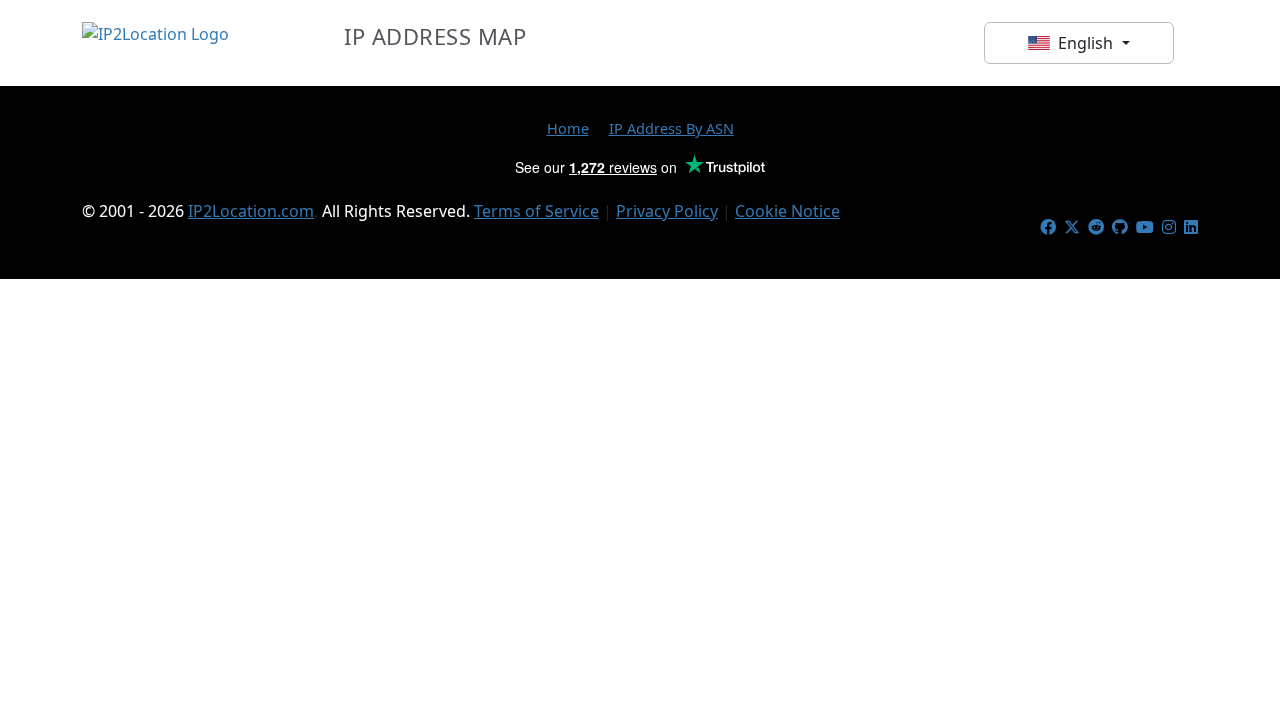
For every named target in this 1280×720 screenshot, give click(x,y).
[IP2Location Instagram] (1169, 227)
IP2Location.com (251, 211)
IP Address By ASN (671, 128)
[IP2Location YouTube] (1145, 227)
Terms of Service (536, 211)
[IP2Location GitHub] (1120, 227)
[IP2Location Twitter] (1072, 227)
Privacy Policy (667, 211)
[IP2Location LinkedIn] (1191, 227)
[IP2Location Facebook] (1048, 227)
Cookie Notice (787, 211)
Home (568, 128)
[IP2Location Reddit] (1096, 227)
